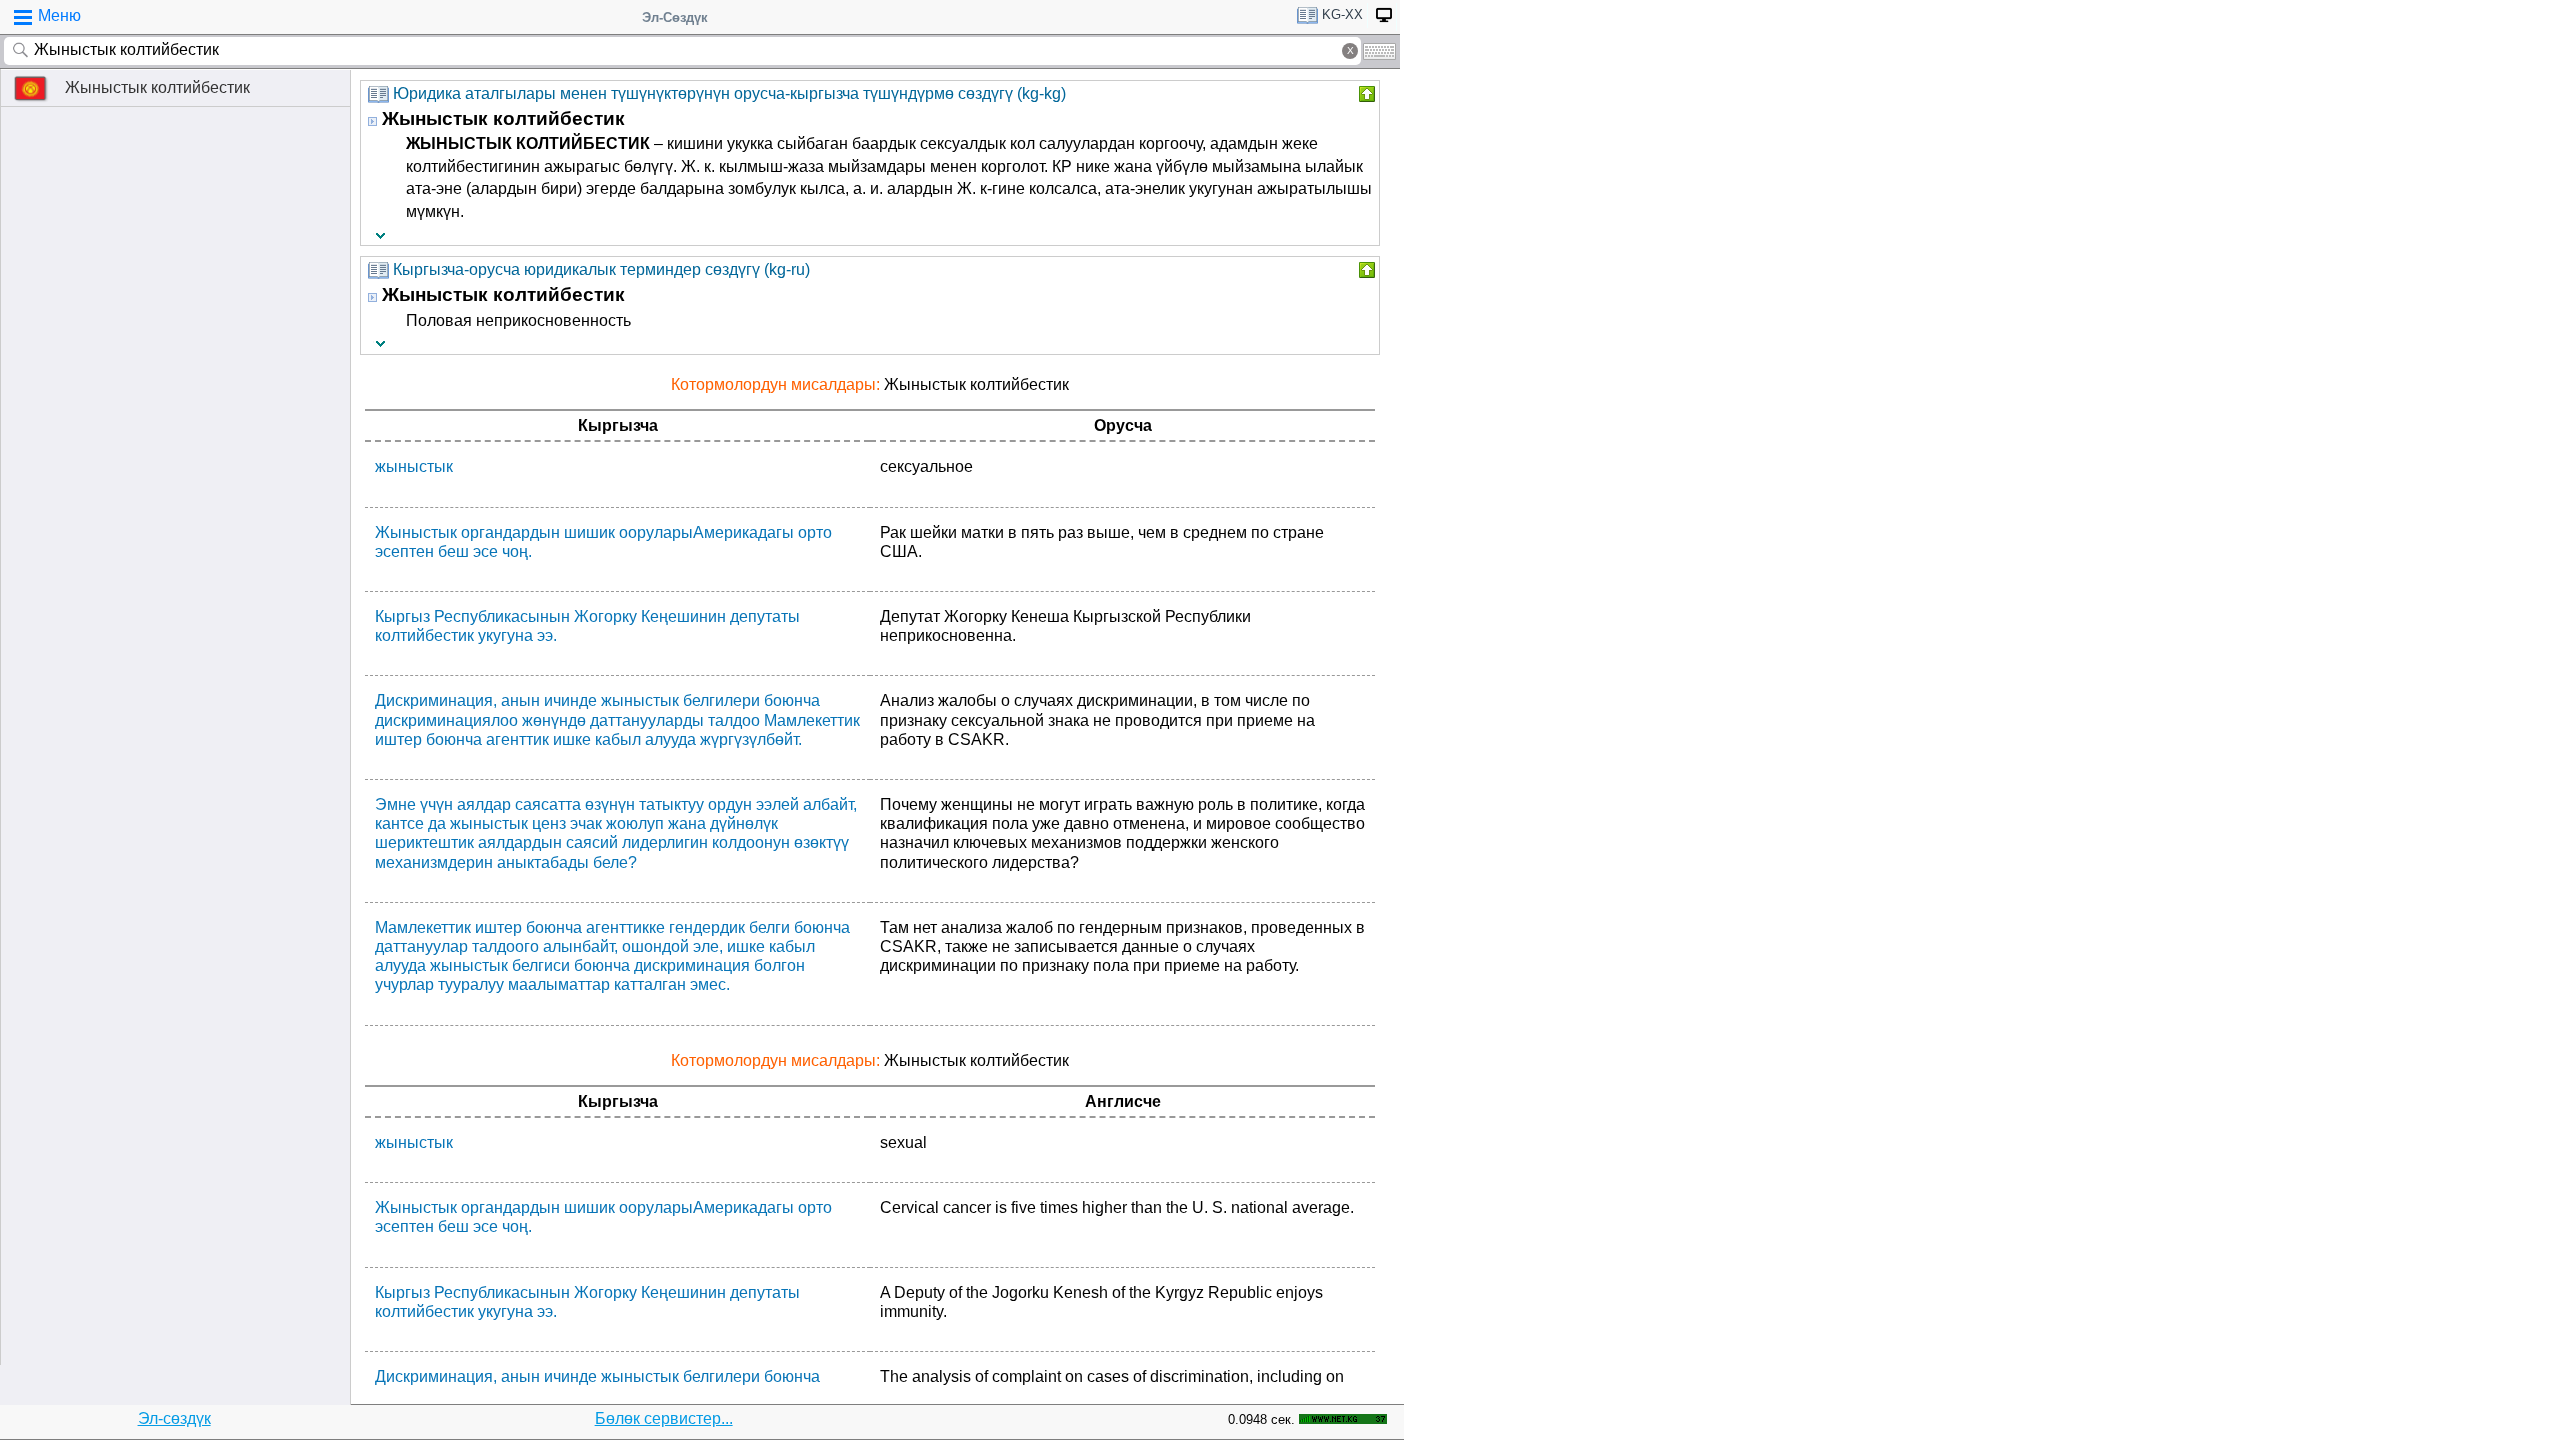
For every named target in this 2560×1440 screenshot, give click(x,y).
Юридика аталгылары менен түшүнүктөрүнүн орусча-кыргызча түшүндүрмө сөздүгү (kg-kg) (729, 93)
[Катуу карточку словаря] (1365, 94)
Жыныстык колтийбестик (157, 87)
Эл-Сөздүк (675, 17)
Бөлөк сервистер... (664, 1418)
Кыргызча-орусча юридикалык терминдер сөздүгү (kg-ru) (601, 269)
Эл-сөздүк (174, 1418)
